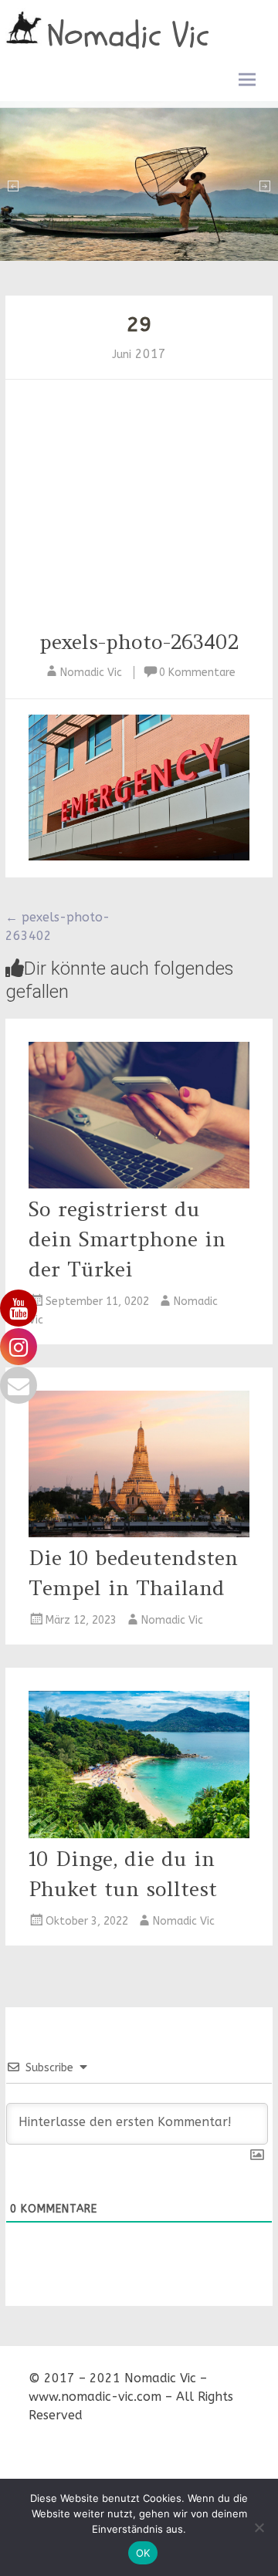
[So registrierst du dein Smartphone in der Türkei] (139, 1184)
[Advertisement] (139, 511)
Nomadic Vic (128, 35)
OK (143, 2553)
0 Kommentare (197, 673)
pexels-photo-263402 (139, 642)
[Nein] (259, 2527)
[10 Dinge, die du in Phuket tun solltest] (139, 1834)
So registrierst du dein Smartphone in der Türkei (127, 1239)
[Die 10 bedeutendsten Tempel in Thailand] (139, 1533)
